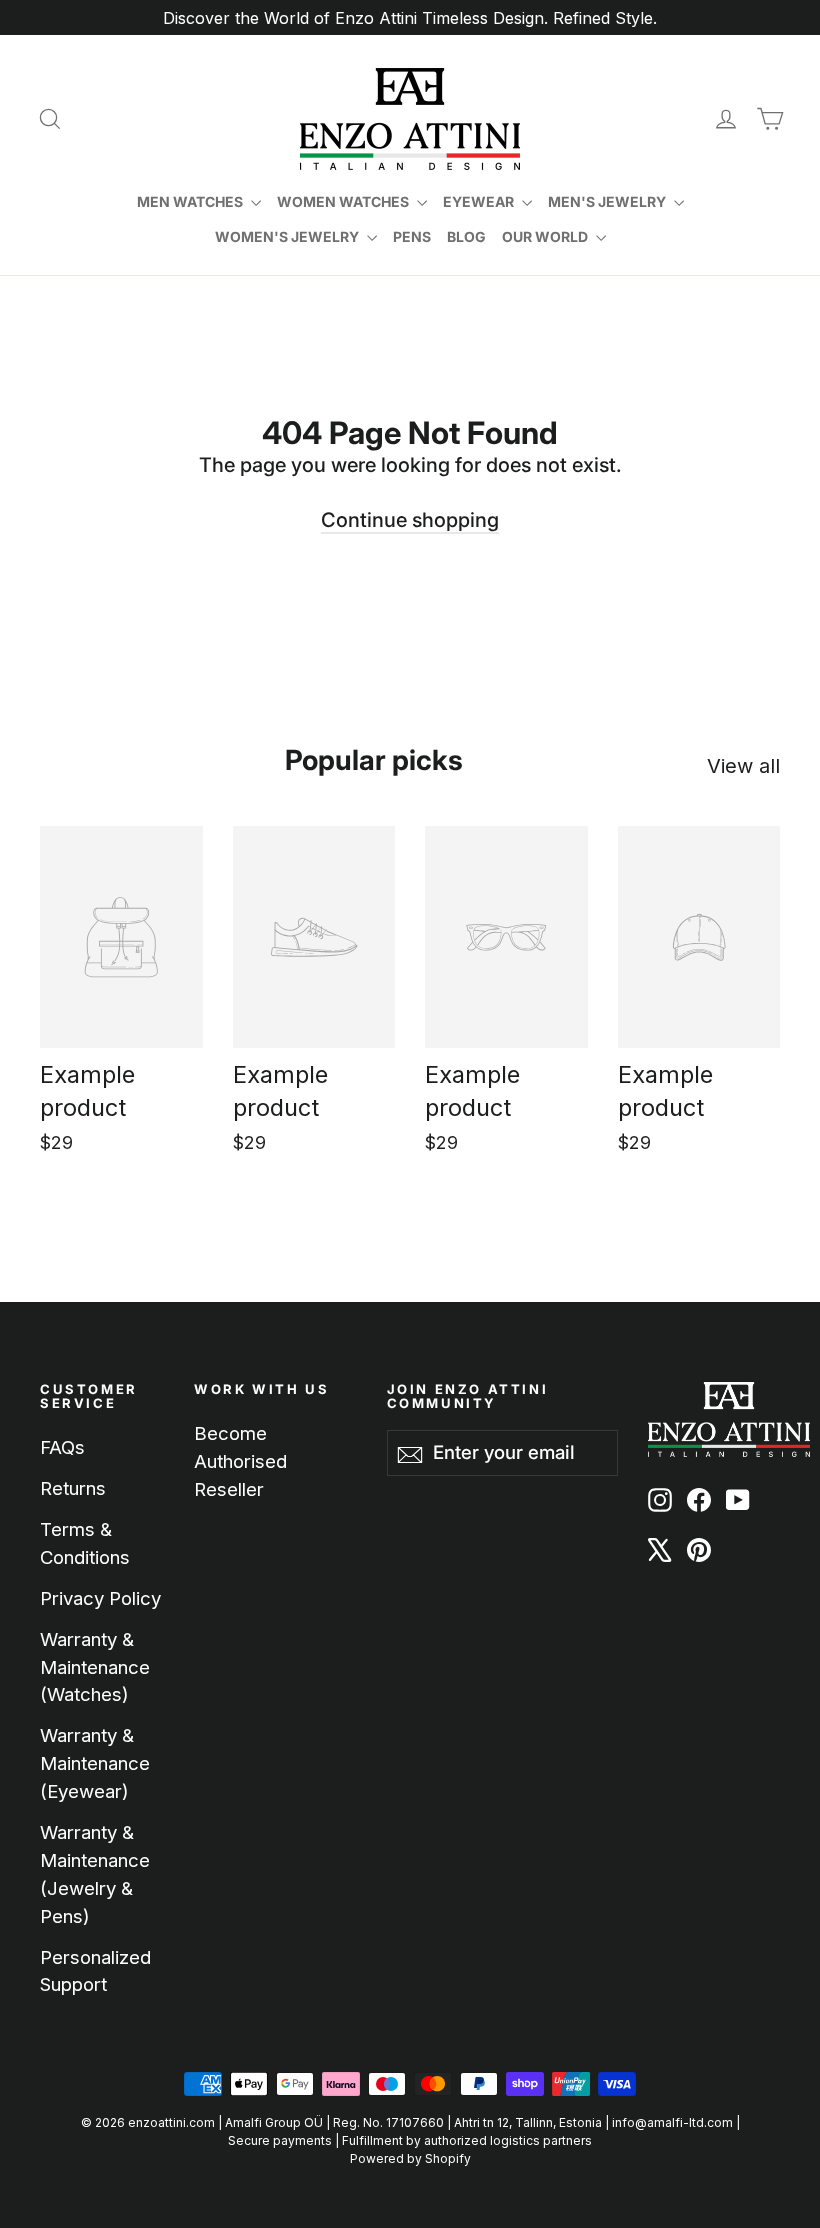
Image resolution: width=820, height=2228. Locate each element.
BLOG (466, 236)
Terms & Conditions (85, 1543)
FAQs (62, 1447)
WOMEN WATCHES (344, 201)
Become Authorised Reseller (240, 1461)
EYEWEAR (480, 201)
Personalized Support (95, 1971)
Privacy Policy (100, 1598)
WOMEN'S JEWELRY (288, 236)
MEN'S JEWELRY (608, 201)
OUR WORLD (546, 236)
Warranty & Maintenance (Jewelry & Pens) (95, 1874)
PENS (412, 236)
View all (743, 766)
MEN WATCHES (191, 201)
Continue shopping (410, 520)
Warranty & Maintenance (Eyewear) (95, 1763)
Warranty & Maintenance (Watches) (95, 1667)
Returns (73, 1488)
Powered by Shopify (410, 2158)
